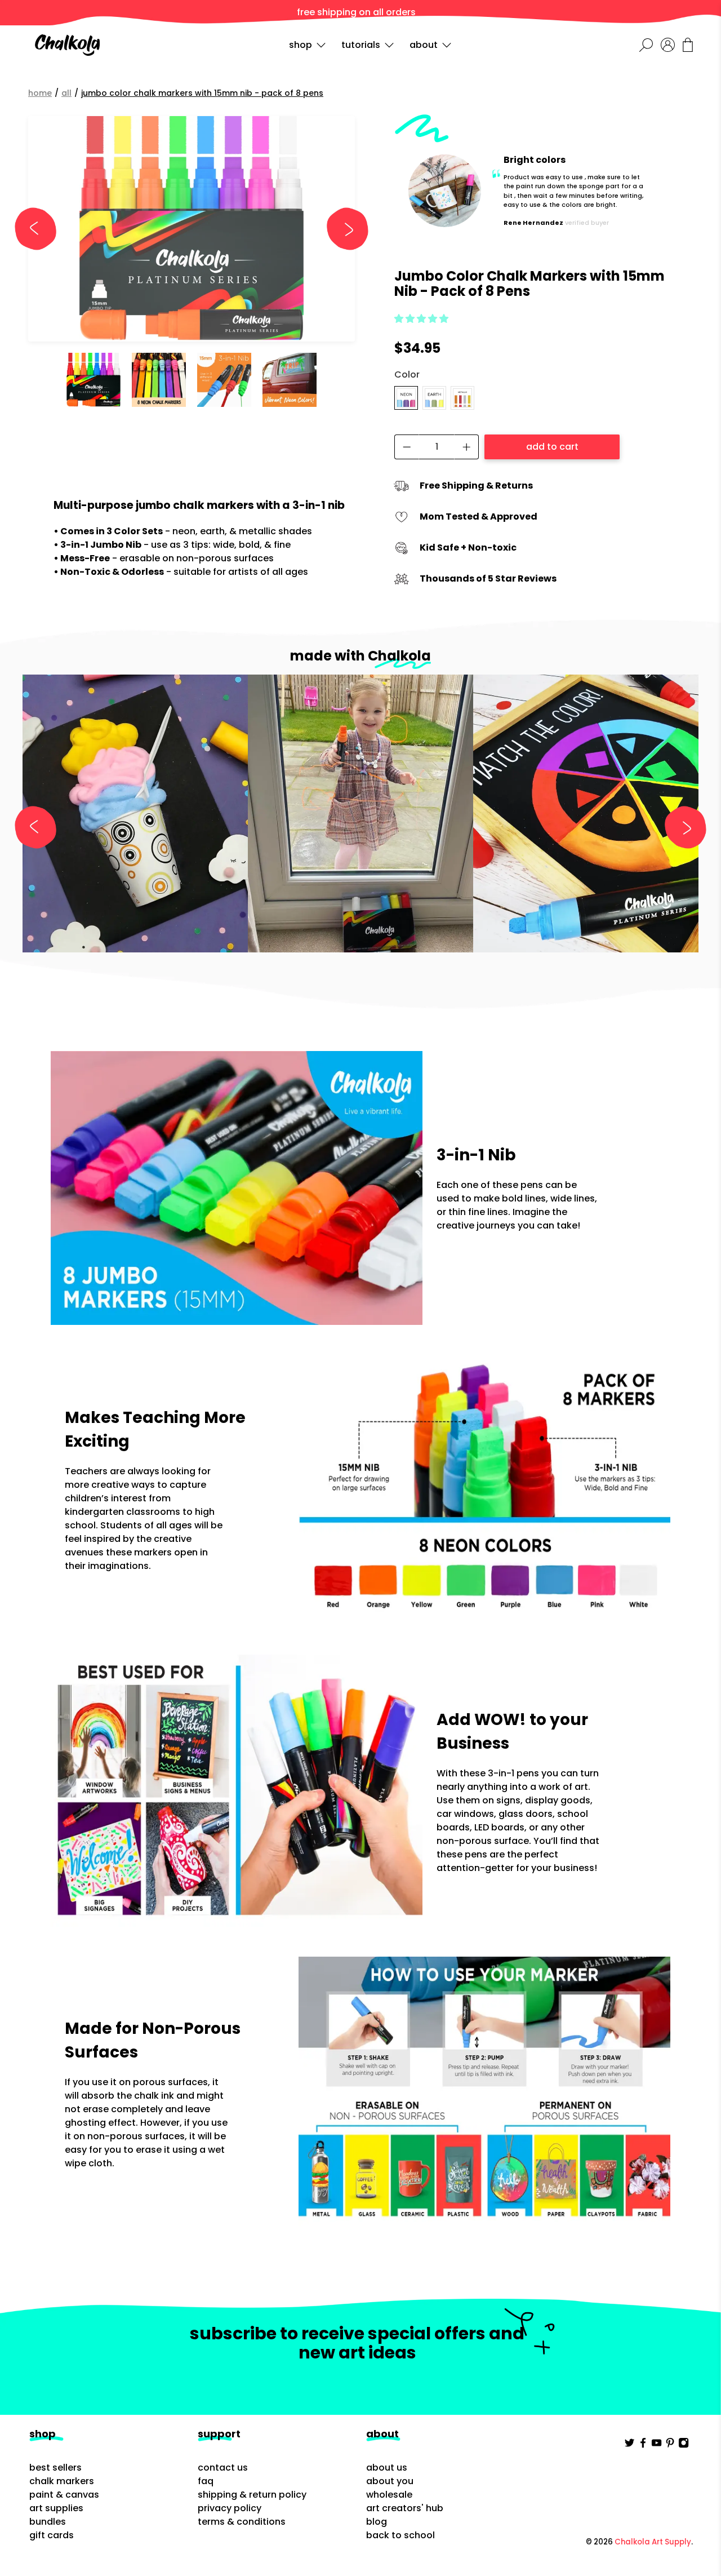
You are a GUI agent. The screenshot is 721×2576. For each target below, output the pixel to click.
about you (390, 2481)
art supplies (56, 2508)
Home (40, 93)
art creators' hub (405, 2508)
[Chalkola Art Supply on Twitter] (629, 2445)
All (66, 93)
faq (206, 2481)
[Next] (342, 229)
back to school (400, 2535)
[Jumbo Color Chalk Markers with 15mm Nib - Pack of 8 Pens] (192, 229)
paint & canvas (64, 2495)
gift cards (52, 2535)
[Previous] (41, 229)
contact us (223, 2468)
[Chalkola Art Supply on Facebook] (643, 2445)
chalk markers (62, 2481)
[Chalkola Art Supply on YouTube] (657, 2445)
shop (301, 45)
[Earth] (434, 398)
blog (377, 2522)
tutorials (361, 45)
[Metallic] (462, 398)
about (424, 45)
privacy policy (230, 2508)
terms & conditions (242, 2522)
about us (387, 2468)
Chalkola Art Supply (653, 2542)
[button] (421, 319)
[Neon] (406, 398)
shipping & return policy (252, 2495)
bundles (48, 2522)
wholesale (389, 2495)
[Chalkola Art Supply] (67, 45)
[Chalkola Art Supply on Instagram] (684, 2445)
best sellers (55, 2468)
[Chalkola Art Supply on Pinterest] (670, 2445)
